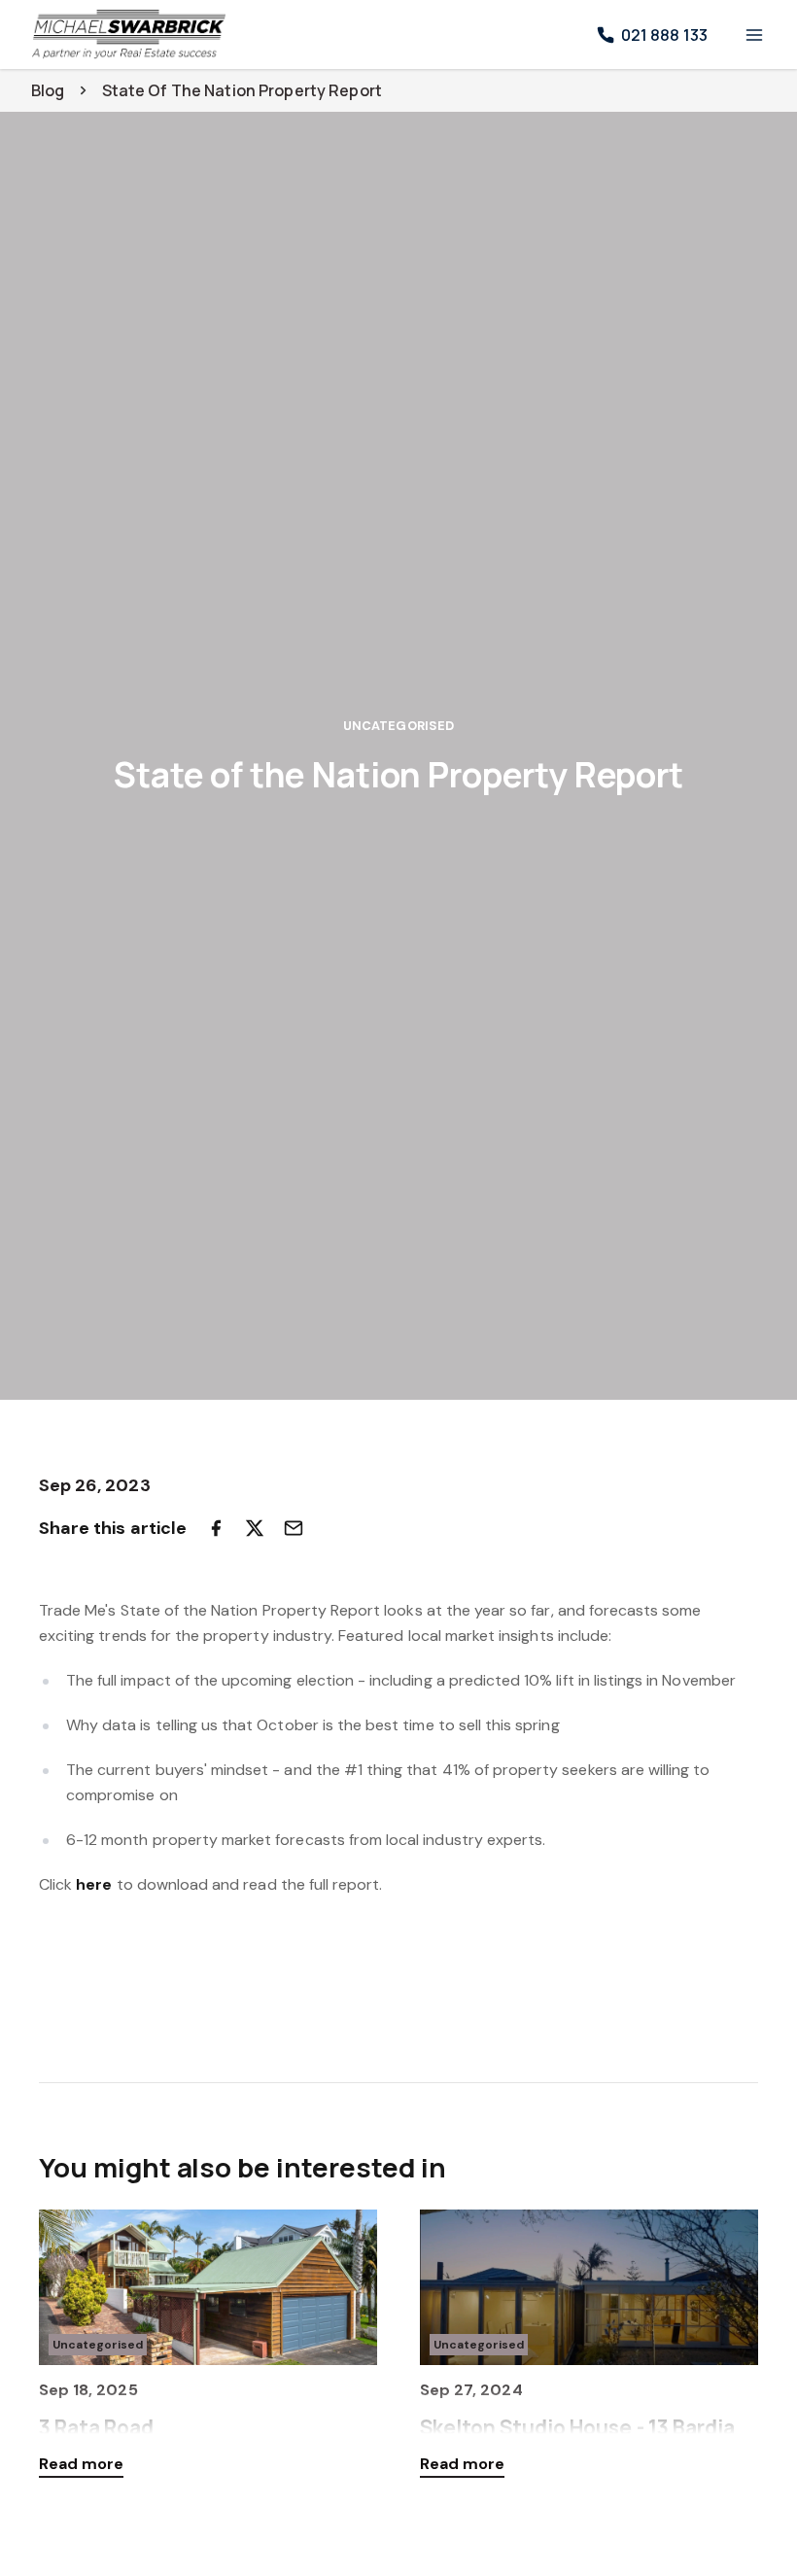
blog (48, 90)
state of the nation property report (242, 90)
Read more (81, 2464)
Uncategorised (399, 726)
